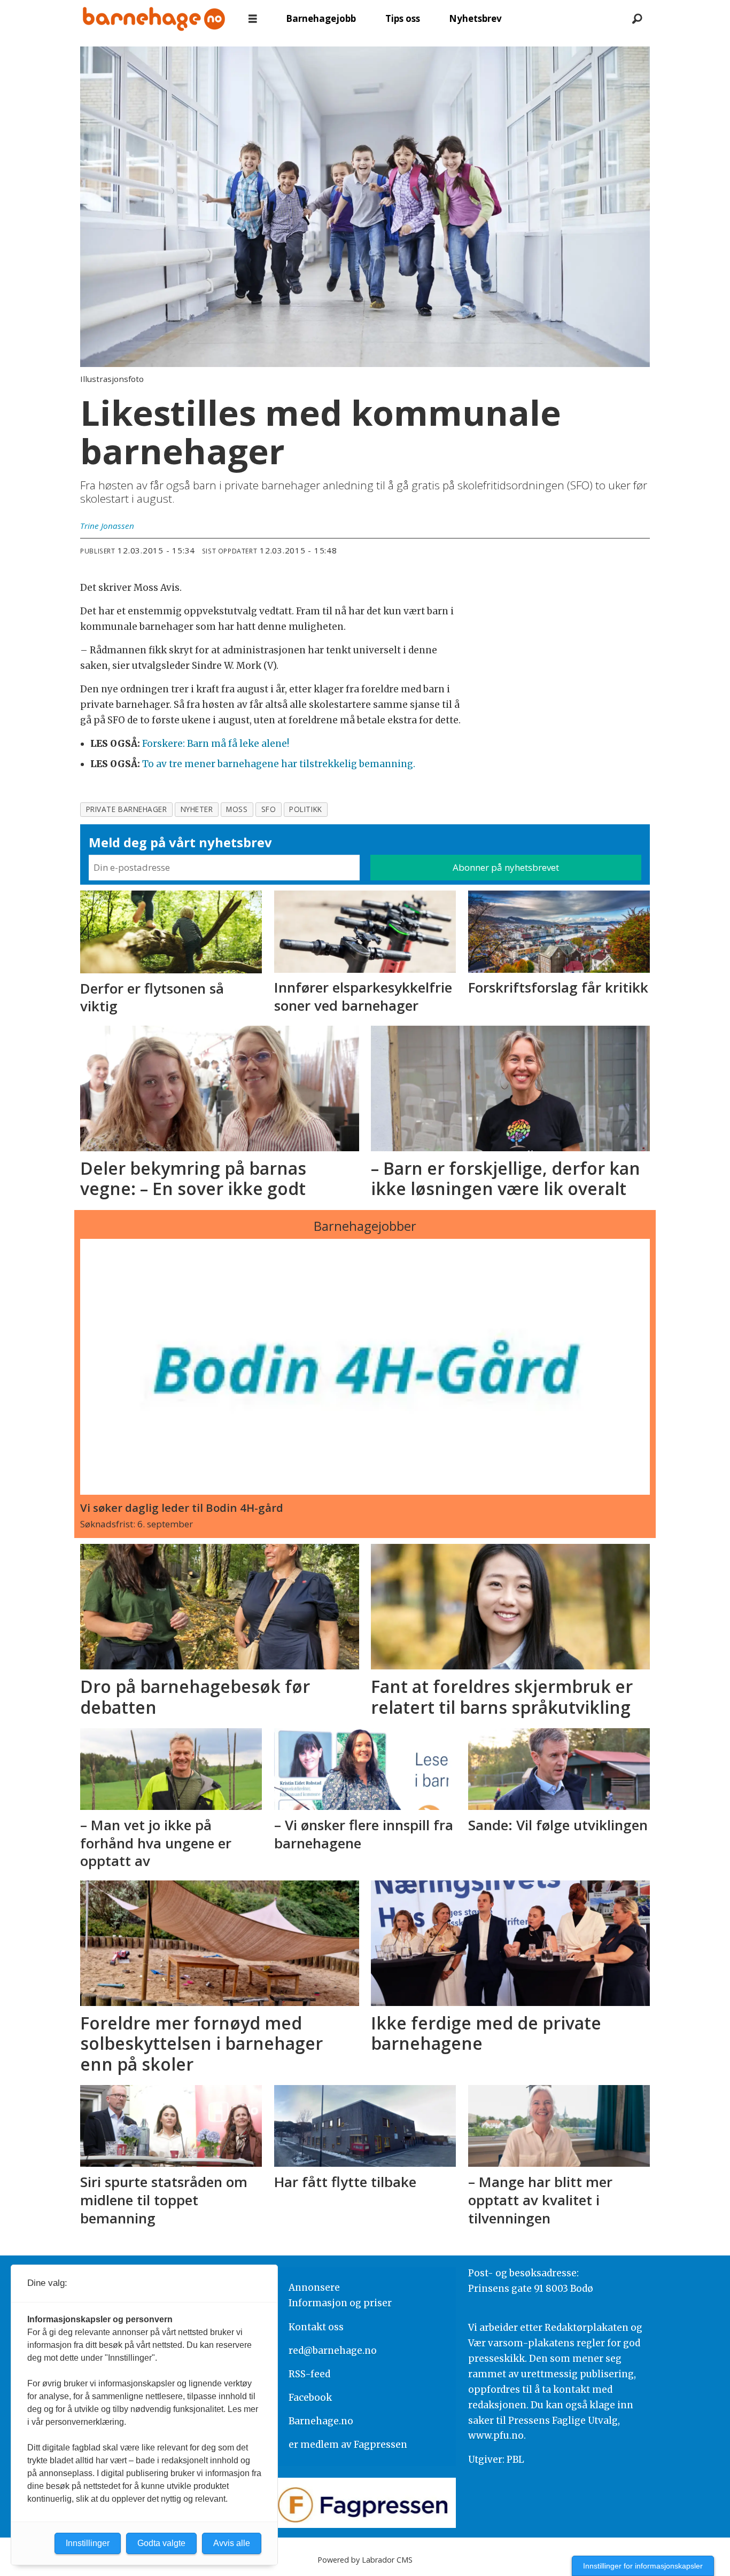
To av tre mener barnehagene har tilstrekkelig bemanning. (279, 764)
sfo (269, 809)
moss (237, 809)
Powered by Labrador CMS (365, 2560)
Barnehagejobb (321, 18)
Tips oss (403, 18)
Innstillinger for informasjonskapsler (643, 2566)
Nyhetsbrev (475, 18)
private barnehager (127, 809)
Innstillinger (88, 2543)
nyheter (197, 809)
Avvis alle (232, 2543)
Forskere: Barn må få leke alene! (216, 744)
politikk (305, 809)
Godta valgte (161, 2543)
